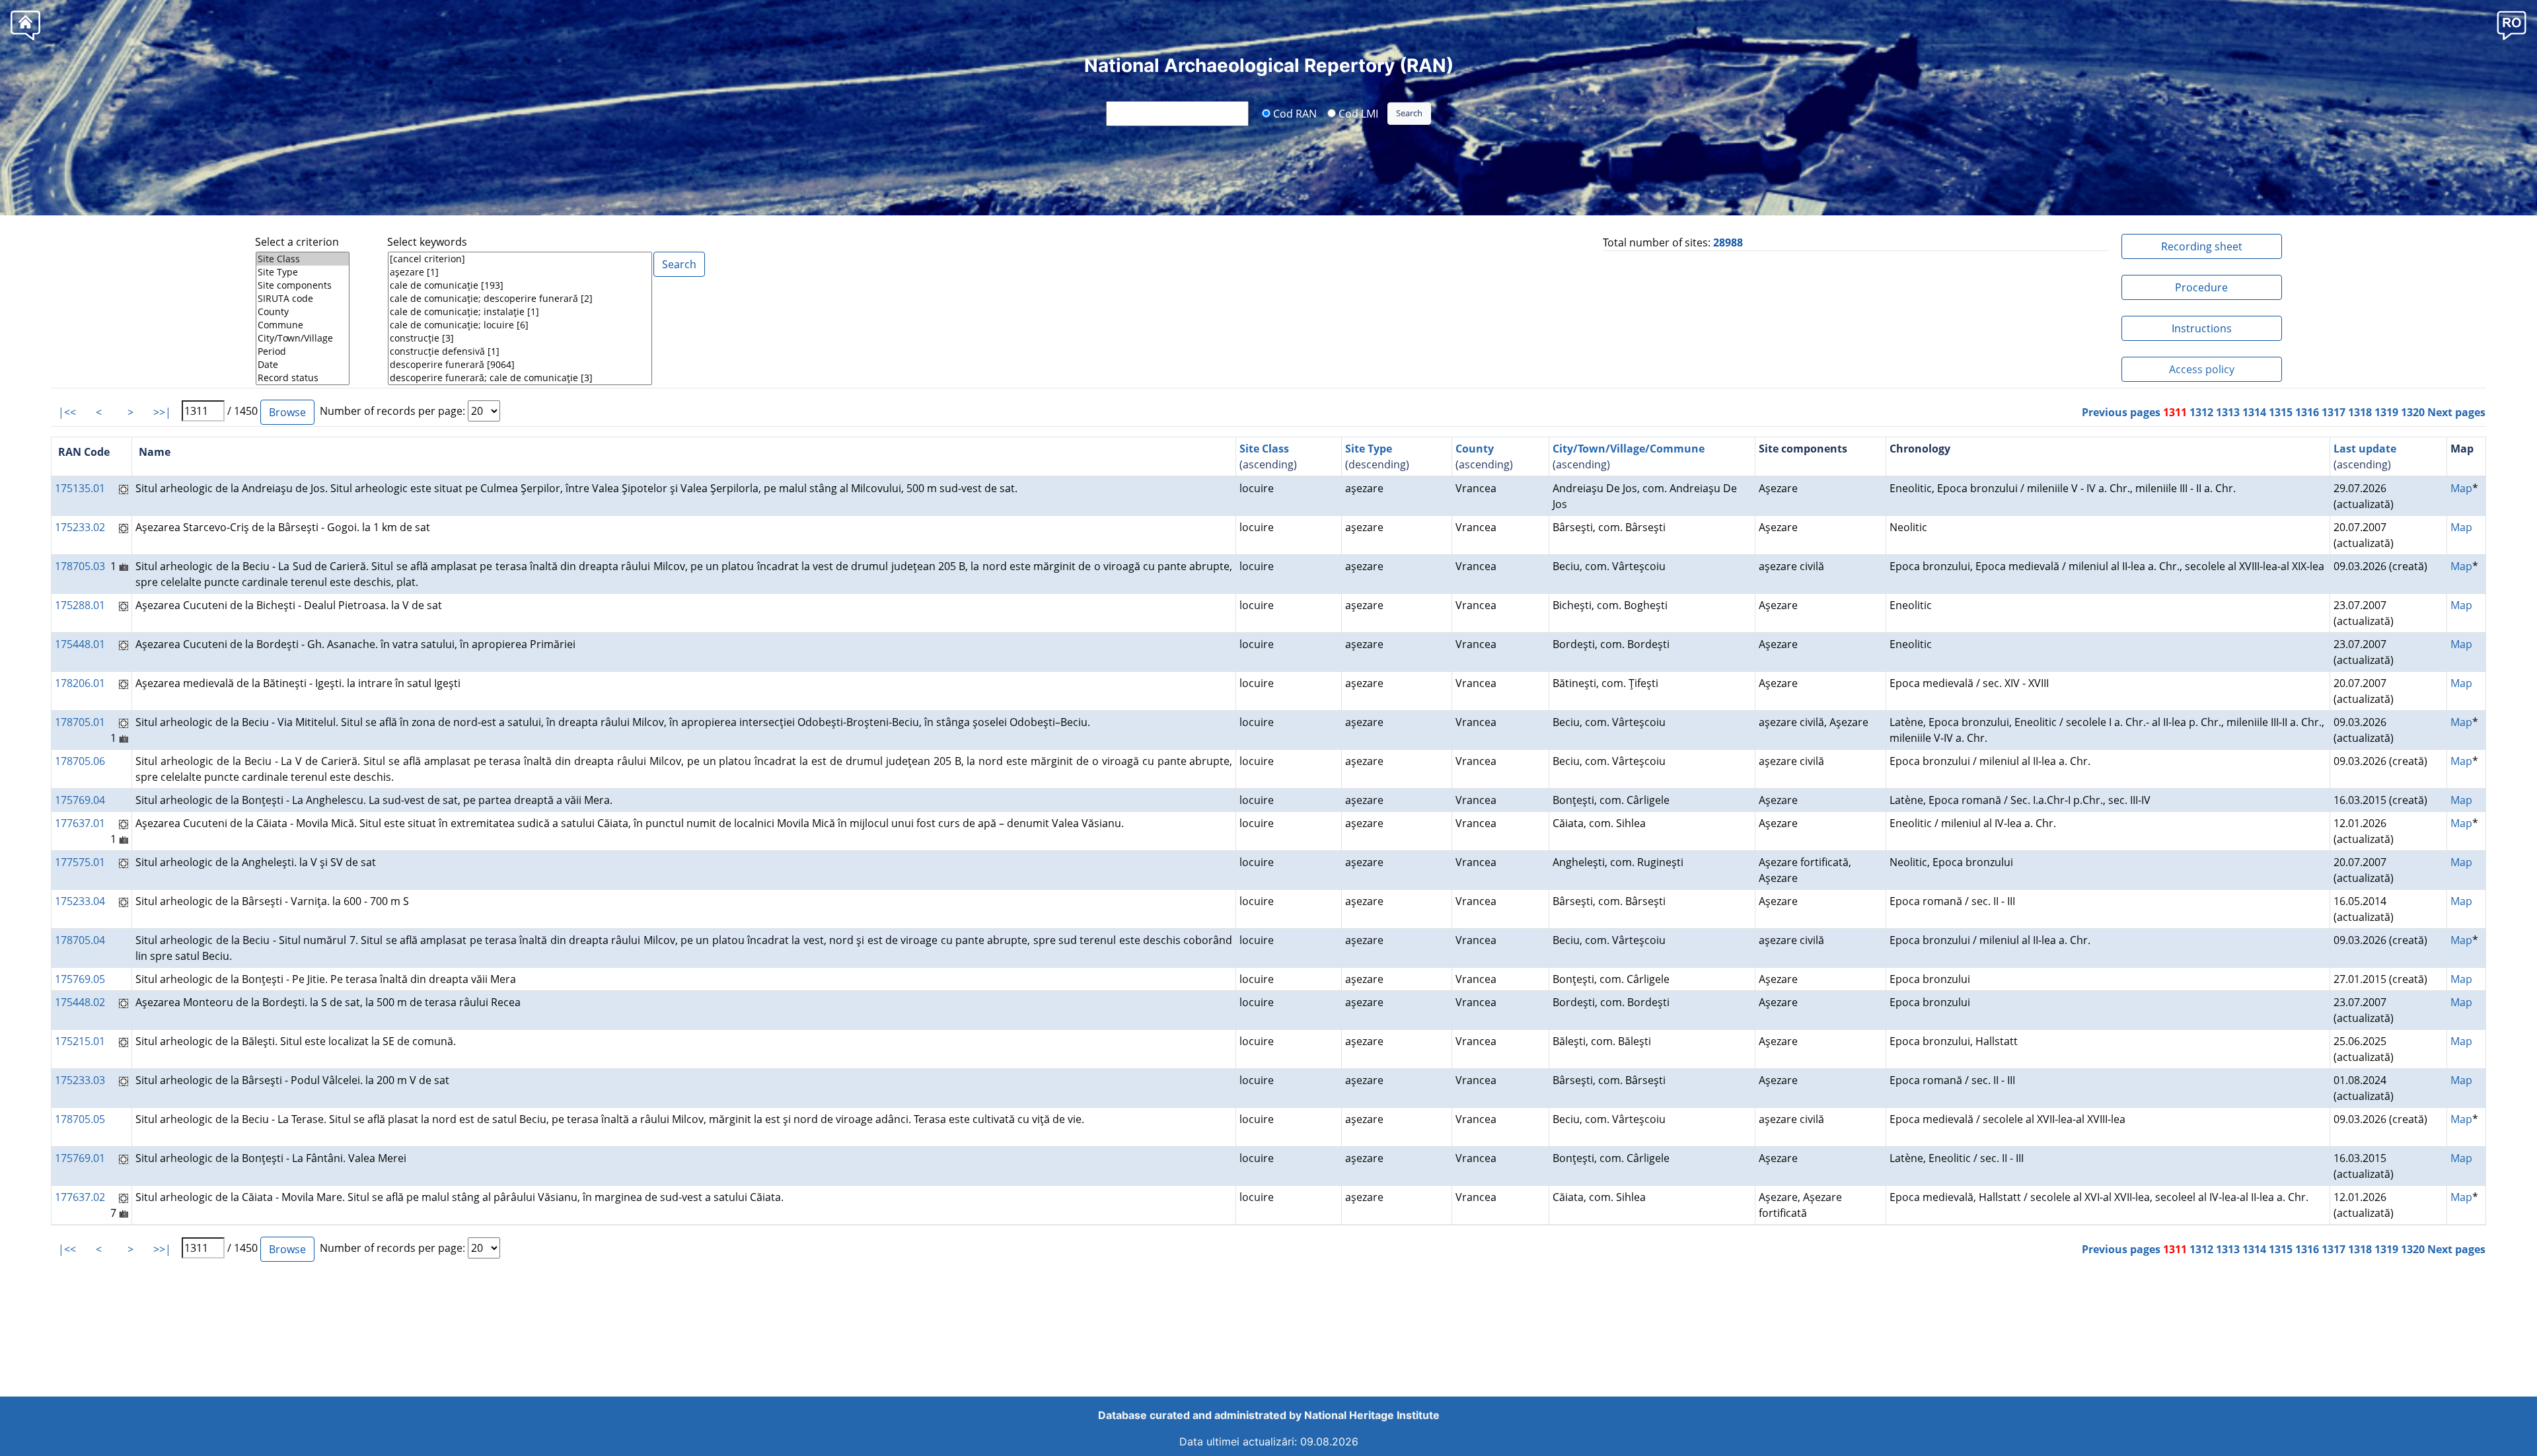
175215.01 (80, 1041)
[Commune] (303, 325)
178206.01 (80, 683)
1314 (2254, 412)
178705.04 (80, 940)
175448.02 (80, 1002)
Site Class (1264, 449)
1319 (2386, 412)
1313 (2228, 412)
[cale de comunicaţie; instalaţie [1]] (520, 312)
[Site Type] (303, 272)
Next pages (2456, 412)
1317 (2334, 412)
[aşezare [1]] (520, 272)
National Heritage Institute (1372, 1415)
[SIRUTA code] (303, 299)
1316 (2307, 412)
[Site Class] (303, 259)
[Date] (303, 365)
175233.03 (80, 1080)
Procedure (2201, 287)
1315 (2281, 412)
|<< (67, 412)
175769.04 (80, 800)
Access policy (2202, 369)
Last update (2365, 449)
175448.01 (80, 644)
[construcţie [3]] (520, 338)
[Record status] (303, 378)
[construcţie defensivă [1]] (520, 351)
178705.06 (80, 761)
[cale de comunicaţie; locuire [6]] (520, 325)
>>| (162, 412)
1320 (2413, 412)
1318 (2360, 412)
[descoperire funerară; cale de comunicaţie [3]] (520, 378)
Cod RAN (1294, 113)
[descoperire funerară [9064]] (520, 365)
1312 (2201, 412)
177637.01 (80, 823)
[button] (2512, 25)
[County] (303, 312)
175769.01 (80, 1158)
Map (2461, 488)
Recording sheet (2202, 246)
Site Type (1369, 449)
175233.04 (80, 901)
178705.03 (80, 566)
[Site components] (303, 285)
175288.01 (80, 605)
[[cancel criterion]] (520, 259)
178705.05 (80, 1119)
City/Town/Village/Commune (1629, 449)
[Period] (303, 351)
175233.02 (80, 527)
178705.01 (80, 722)
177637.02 (80, 1197)
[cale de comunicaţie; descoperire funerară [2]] (520, 299)
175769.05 (80, 979)
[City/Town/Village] (303, 338)
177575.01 (80, 862)
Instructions (2202, 328)
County (1475, 449)
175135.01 (80, 488)
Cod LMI (1357, 113)
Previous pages (2121, 412)
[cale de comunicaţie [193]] (520, 285)
